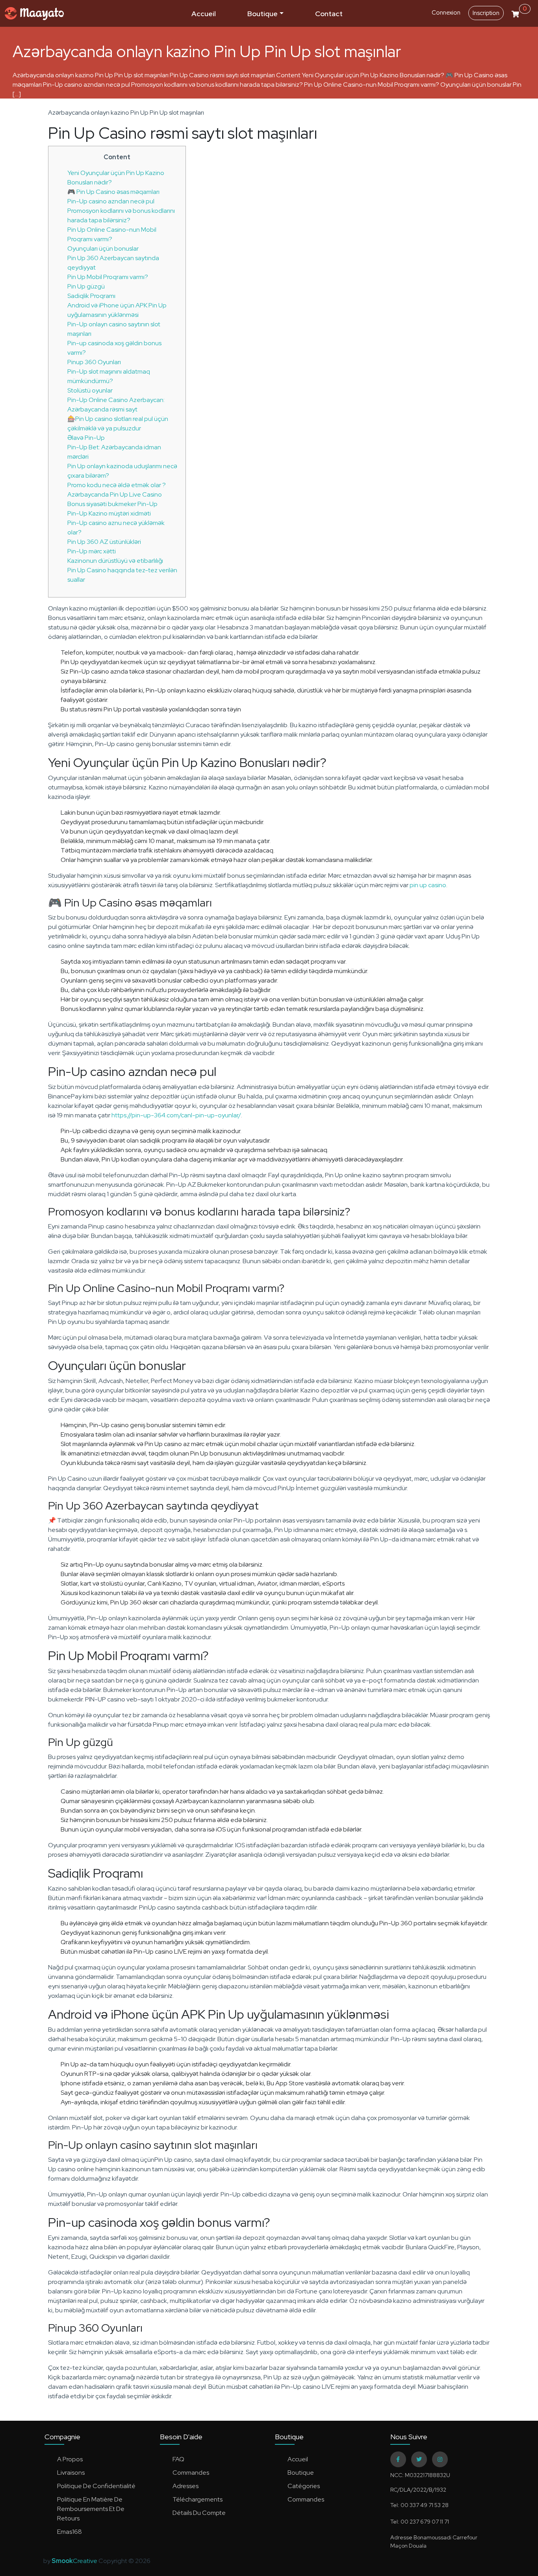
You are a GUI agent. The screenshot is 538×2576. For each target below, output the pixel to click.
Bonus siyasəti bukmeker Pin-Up (112, 504)
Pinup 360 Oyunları (94, 362)
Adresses (186, 2486)
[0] (515, 13)
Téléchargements (198, 2499)
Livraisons (71, 2473)
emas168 (70, 2532)
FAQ (178, 2459)
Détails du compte (199, 2513)
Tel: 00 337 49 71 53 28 (419, 2505)
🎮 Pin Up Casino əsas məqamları (113, 192)
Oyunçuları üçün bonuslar (103, 248)
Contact (329, 14)
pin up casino (428, 885)
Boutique (263, 14)
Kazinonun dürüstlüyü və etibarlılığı (115, 561)
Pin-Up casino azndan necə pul (111, 201)
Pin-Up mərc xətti (92, 551)
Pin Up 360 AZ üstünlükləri (104, 542)
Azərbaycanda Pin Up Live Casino (115, 494)
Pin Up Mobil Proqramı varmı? (108, 277)
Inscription (486, 13)
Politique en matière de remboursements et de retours (91, 2509)
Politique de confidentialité (96, 2486)
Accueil (204, 14)
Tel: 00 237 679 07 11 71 (420, 2522)
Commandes (191, 2473)
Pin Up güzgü (86, 286)
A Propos (70, 2459)
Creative (75, 2561)
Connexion (446, 13)
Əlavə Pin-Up (86, 438)
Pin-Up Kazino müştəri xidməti (109, 513)
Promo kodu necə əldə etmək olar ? (117, 485)
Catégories (304, 2486)
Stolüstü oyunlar (90, 390)
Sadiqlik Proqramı (91, 296)
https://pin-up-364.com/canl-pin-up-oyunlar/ (176, 1115)
